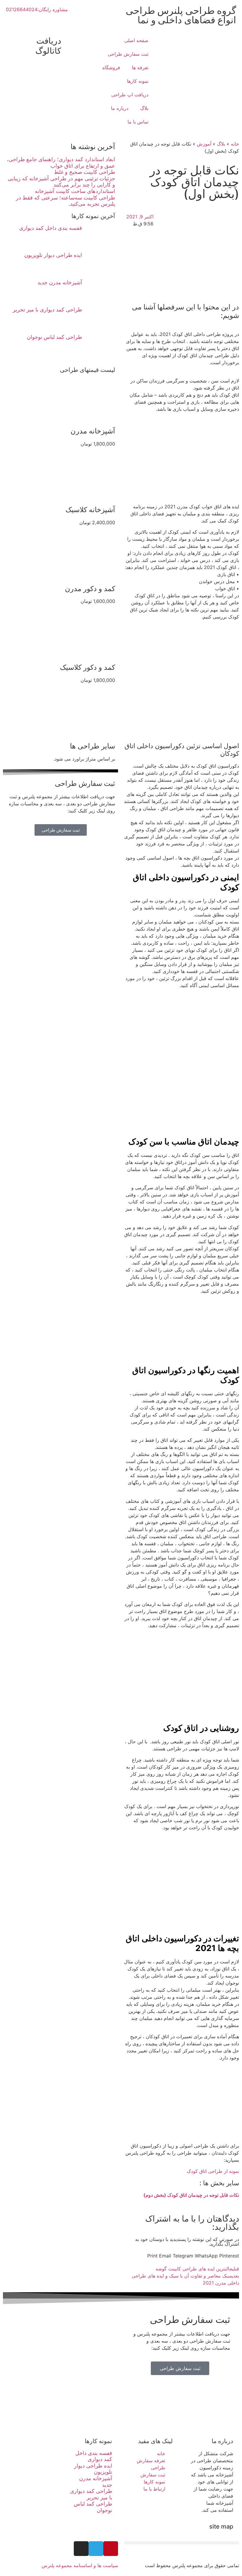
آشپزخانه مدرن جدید (60, 282)
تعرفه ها (140, 67)
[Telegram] (96, 2549)
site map (221, 2526)
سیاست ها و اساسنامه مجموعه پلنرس (80, 2565)
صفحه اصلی (136, 40)
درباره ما (120, 108)
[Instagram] (81, 2549)
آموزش (204, 144)
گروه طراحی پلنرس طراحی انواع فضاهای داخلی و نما (181, 15)
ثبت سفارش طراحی (128, 54)
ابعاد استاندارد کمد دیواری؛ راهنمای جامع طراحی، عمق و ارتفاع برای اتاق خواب (61, 163)
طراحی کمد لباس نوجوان (54, 337)
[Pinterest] (111, 2549)
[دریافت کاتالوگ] (68, 41)
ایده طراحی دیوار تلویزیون (53, 255)
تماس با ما (138, 122)
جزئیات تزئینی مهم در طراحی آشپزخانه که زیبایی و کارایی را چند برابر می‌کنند (61, 182)
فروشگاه (111, 67)
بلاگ (144, 108)
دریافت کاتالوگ (48, 46)
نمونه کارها (138, 81)
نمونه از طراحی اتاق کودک (213, 2171)
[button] (229, 2256)
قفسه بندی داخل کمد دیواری (51, 228)
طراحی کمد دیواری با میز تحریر (47, 310)
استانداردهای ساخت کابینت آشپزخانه (75, 191)
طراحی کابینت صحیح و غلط (85, 172)
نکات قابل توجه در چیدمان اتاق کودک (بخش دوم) (191, 2195)
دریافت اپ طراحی (130, 95)
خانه (235, 144)
